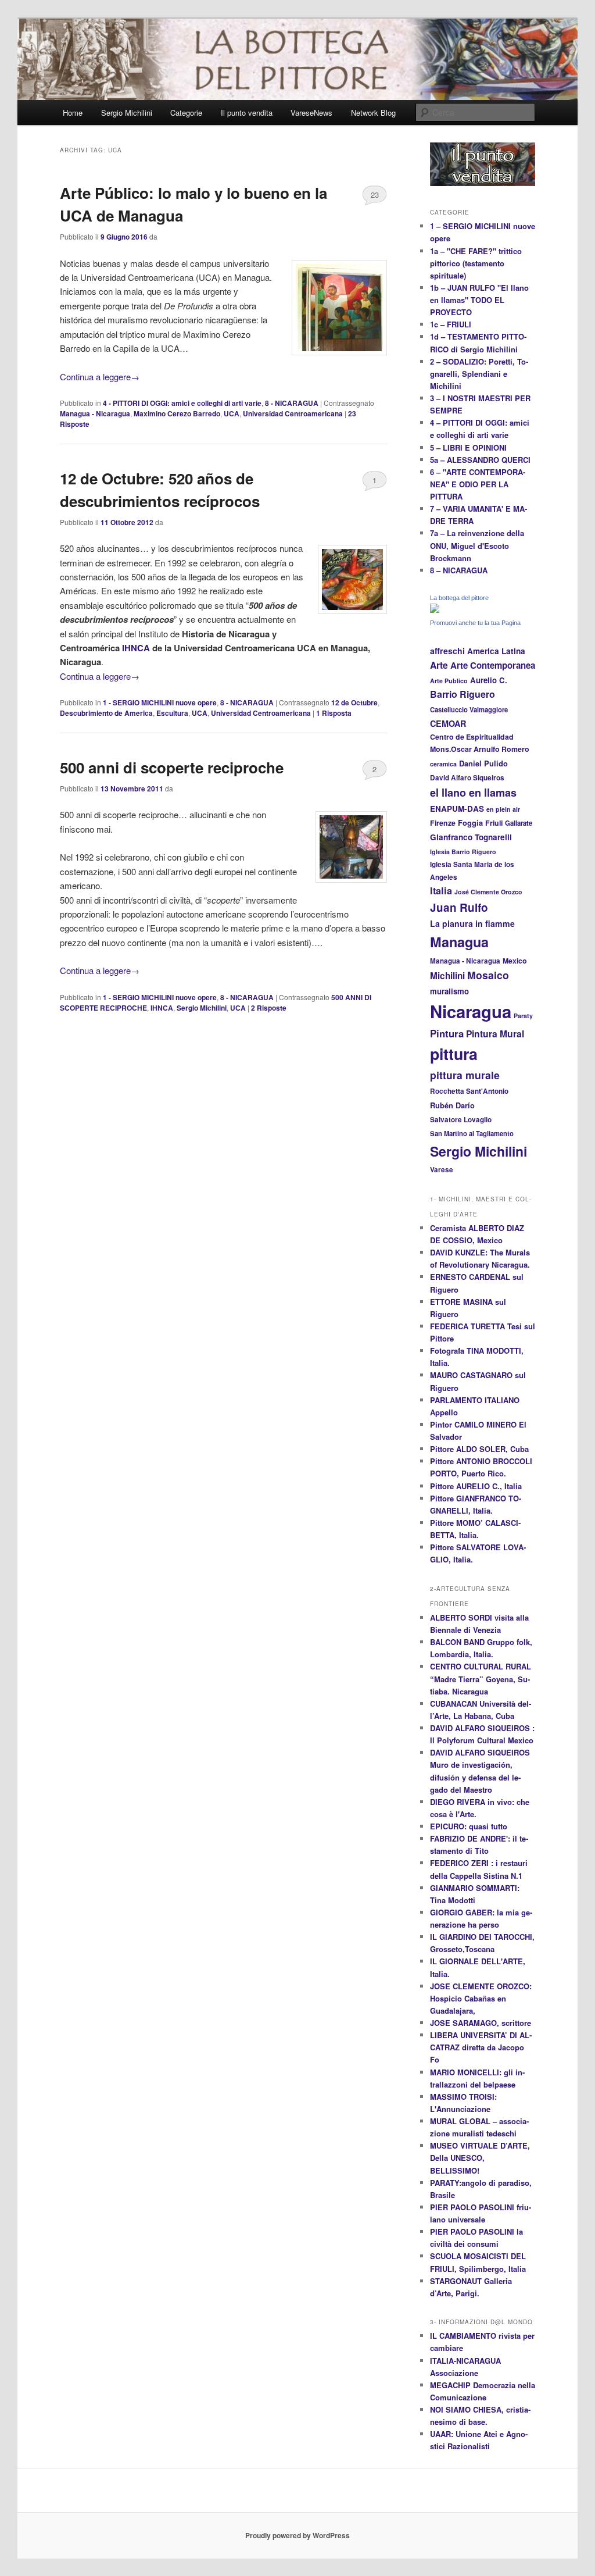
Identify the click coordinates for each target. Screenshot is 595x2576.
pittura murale (465, 1075)
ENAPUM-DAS (457, 809)
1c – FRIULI (451, 324)
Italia (441, 891)
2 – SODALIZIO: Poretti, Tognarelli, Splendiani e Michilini (479, 374)
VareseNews (311, 113)
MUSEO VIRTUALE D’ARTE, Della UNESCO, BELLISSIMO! (480, 2158)
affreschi (447, 651)
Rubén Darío (452, 1105)
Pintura (447, 1033)
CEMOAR (448, 723)
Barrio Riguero (463, 694)
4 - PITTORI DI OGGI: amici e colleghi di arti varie (182, 403)
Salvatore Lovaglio (461, 1120)
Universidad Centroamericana (293, 413)
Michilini (447, 976)
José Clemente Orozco (488, 892)
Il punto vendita (247, 113)
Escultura (172, 713)
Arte (439, 665)
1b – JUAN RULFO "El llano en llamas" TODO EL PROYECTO (479, 300)
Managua (459, 942)
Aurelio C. (489, 680)
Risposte (269, 1008)
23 (375, 195)
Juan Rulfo (459, 907)
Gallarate (519, 823)
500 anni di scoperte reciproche (172, 767)
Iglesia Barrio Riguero (463, 852)
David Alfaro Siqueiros (467, 778)
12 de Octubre (354, 702)
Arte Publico (449, 681)
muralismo (449, 991)
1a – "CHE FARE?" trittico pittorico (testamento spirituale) (476, 263)
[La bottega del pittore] (435, 610)
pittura (454, 1054)
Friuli (494, 823)
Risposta (334, 713)
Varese (442, 1170)
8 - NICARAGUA (292, 403)
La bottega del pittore (459, 598)
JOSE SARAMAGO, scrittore (481, 2023)
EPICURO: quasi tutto (469, 1826)
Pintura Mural (495, 1034)
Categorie (186, 113)
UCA (232, 413)
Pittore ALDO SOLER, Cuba (479, 1449)
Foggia (470, 823)
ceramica (443, 764)
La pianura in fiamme (472, 923)
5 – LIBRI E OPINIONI (468, 447)
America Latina (496, 651)
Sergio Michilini (127, 113)
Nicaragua (471, 1011)
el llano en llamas (473, 793)
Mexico (515, 961)
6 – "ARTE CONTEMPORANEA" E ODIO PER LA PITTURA (478, 484)
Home (73, 113)
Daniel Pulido (483, 763)
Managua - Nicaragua (95, 413)
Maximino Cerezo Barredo (177, 413)
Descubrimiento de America (106, 713)
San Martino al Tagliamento (472, 1133)
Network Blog (373, 113)
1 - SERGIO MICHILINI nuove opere (160, 702)
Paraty (523, 1016)
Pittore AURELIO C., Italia (476, 1486)
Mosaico (488, 975)
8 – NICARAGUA (459, 570)
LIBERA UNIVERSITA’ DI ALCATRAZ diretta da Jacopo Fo (481, 2047)
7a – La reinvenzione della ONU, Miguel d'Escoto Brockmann (477, 545)
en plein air (503, 809)
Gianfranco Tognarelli (471, 837)
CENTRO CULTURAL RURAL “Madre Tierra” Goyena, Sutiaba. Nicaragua (481, 1678)
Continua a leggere (100, 377)
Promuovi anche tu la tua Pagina (475, 623)
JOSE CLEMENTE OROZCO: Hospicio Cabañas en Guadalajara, (481, 1998)
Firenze (443, 823)
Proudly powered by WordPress (297, 2535)
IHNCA (135, 648)
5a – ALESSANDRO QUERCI (480, 460)
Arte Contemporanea (493, 665)
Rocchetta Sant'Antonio (469, 1091)
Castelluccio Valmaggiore (469, 709)
